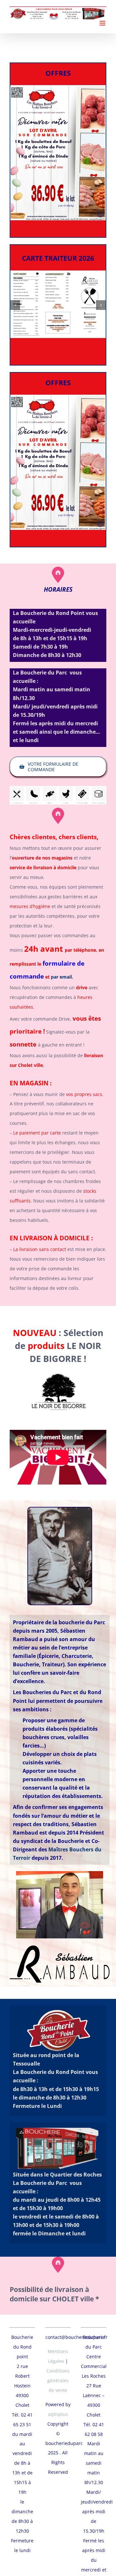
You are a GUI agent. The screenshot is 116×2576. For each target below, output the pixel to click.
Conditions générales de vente (58, 2380)
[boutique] (58, 788)
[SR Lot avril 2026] (58, 88)
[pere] (60, 1510)
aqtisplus (58, 2414)
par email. (62, 977)
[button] (15, 305)
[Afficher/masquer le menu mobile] (103, 23)
